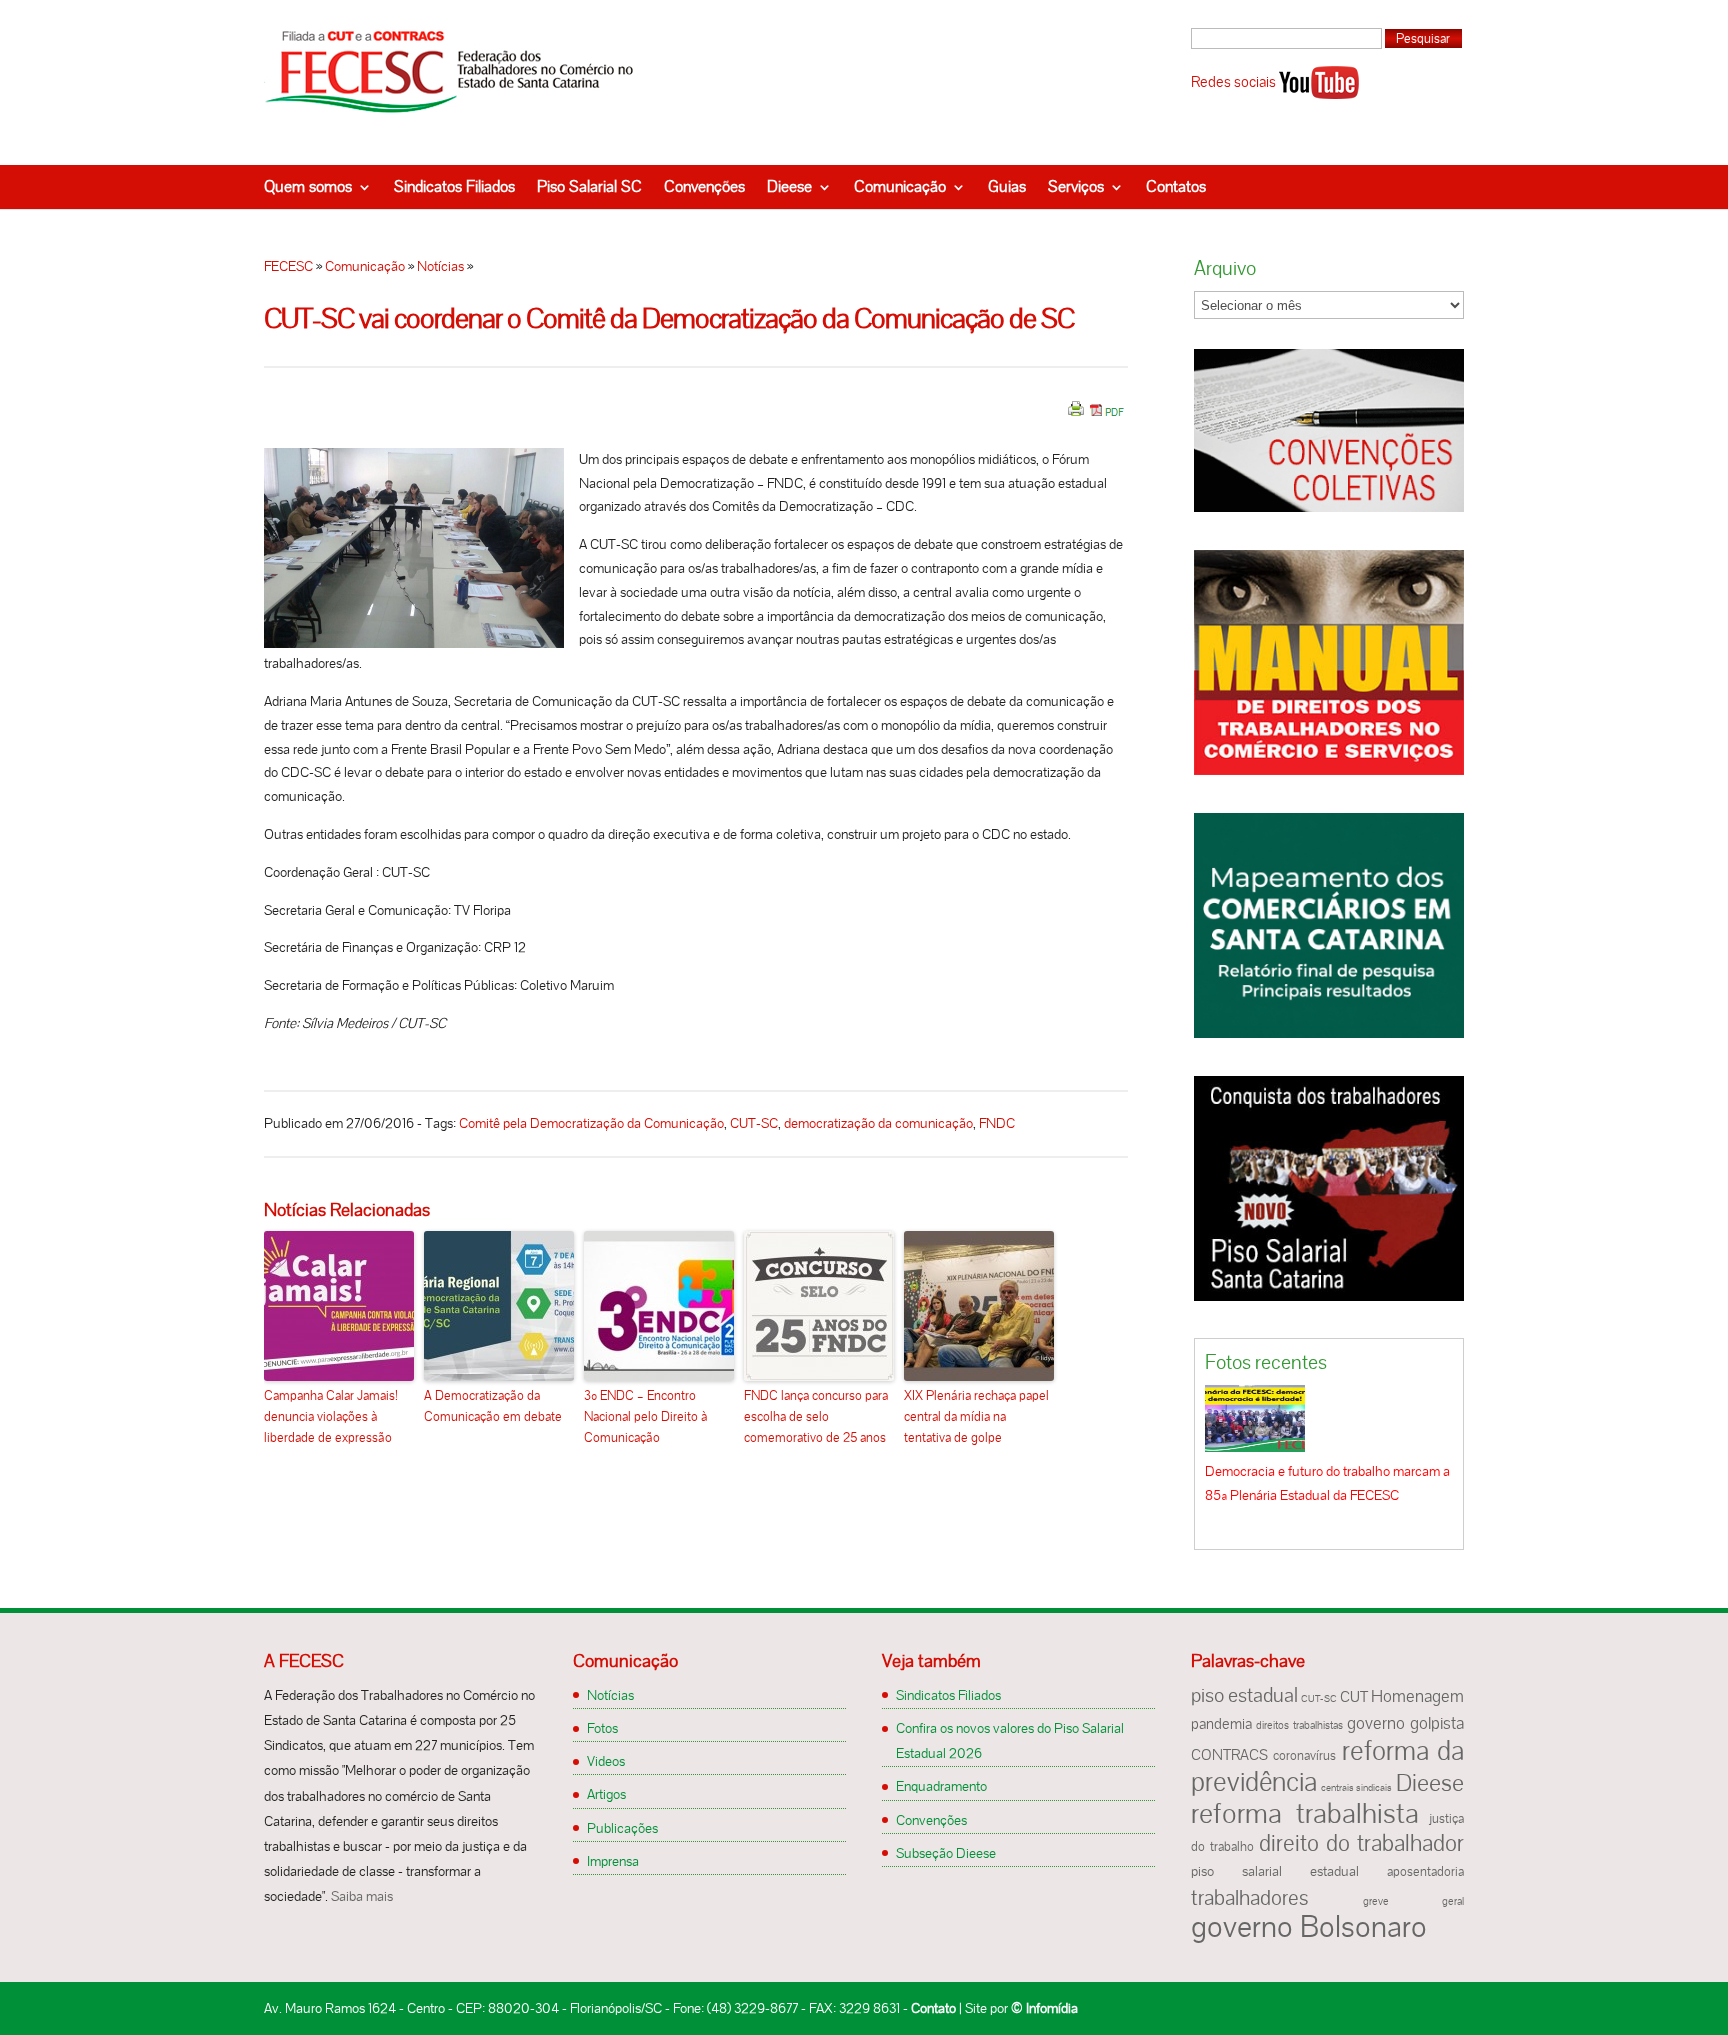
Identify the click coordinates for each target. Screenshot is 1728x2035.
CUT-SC (754, 1123)
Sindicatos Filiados (454, 186)
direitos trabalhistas (1299, 1725)
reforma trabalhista (1305, 1813)
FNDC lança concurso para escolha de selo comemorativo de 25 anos (816, 1416)
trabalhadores (1250, 1897)
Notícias (440, 266)
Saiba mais (362, 1896)
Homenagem (1417, 1696)
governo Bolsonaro (1309, 1926)
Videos (606, 1761)
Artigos (606, 1794)
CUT (1354, 1697)
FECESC (288, 266)
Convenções (704, 186)
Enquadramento (941, 1786)
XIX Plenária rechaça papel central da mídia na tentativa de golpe (976, 1416)
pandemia (1221, 1724)
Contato (933, 2008)
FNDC (997, 1123)
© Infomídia (1044, 2008)
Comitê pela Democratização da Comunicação (591, 1123)
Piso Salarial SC (589, 186)
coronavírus (1304, 1756)
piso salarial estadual (1275, 1871)
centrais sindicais (1357, 1787)
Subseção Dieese (946, 1853)
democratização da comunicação (878, 1123)
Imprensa (613, 1861)
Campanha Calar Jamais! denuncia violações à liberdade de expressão (331, 1416)
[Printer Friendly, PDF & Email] (1096, 416)
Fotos (602, 1728)
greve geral (1413, 1901)
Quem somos (308, 186)
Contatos (1176, 186)
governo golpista (1405, 1723)
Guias (1007, 186)
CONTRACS (1229, 1755)
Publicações (622, 1828)
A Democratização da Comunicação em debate (493, 1406)
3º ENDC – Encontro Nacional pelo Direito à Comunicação (646, 1416)
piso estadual (1244, 1695)
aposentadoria (1425, 1872)
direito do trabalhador (1361, 1843)
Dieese (789, 186)
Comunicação (900, 186)
